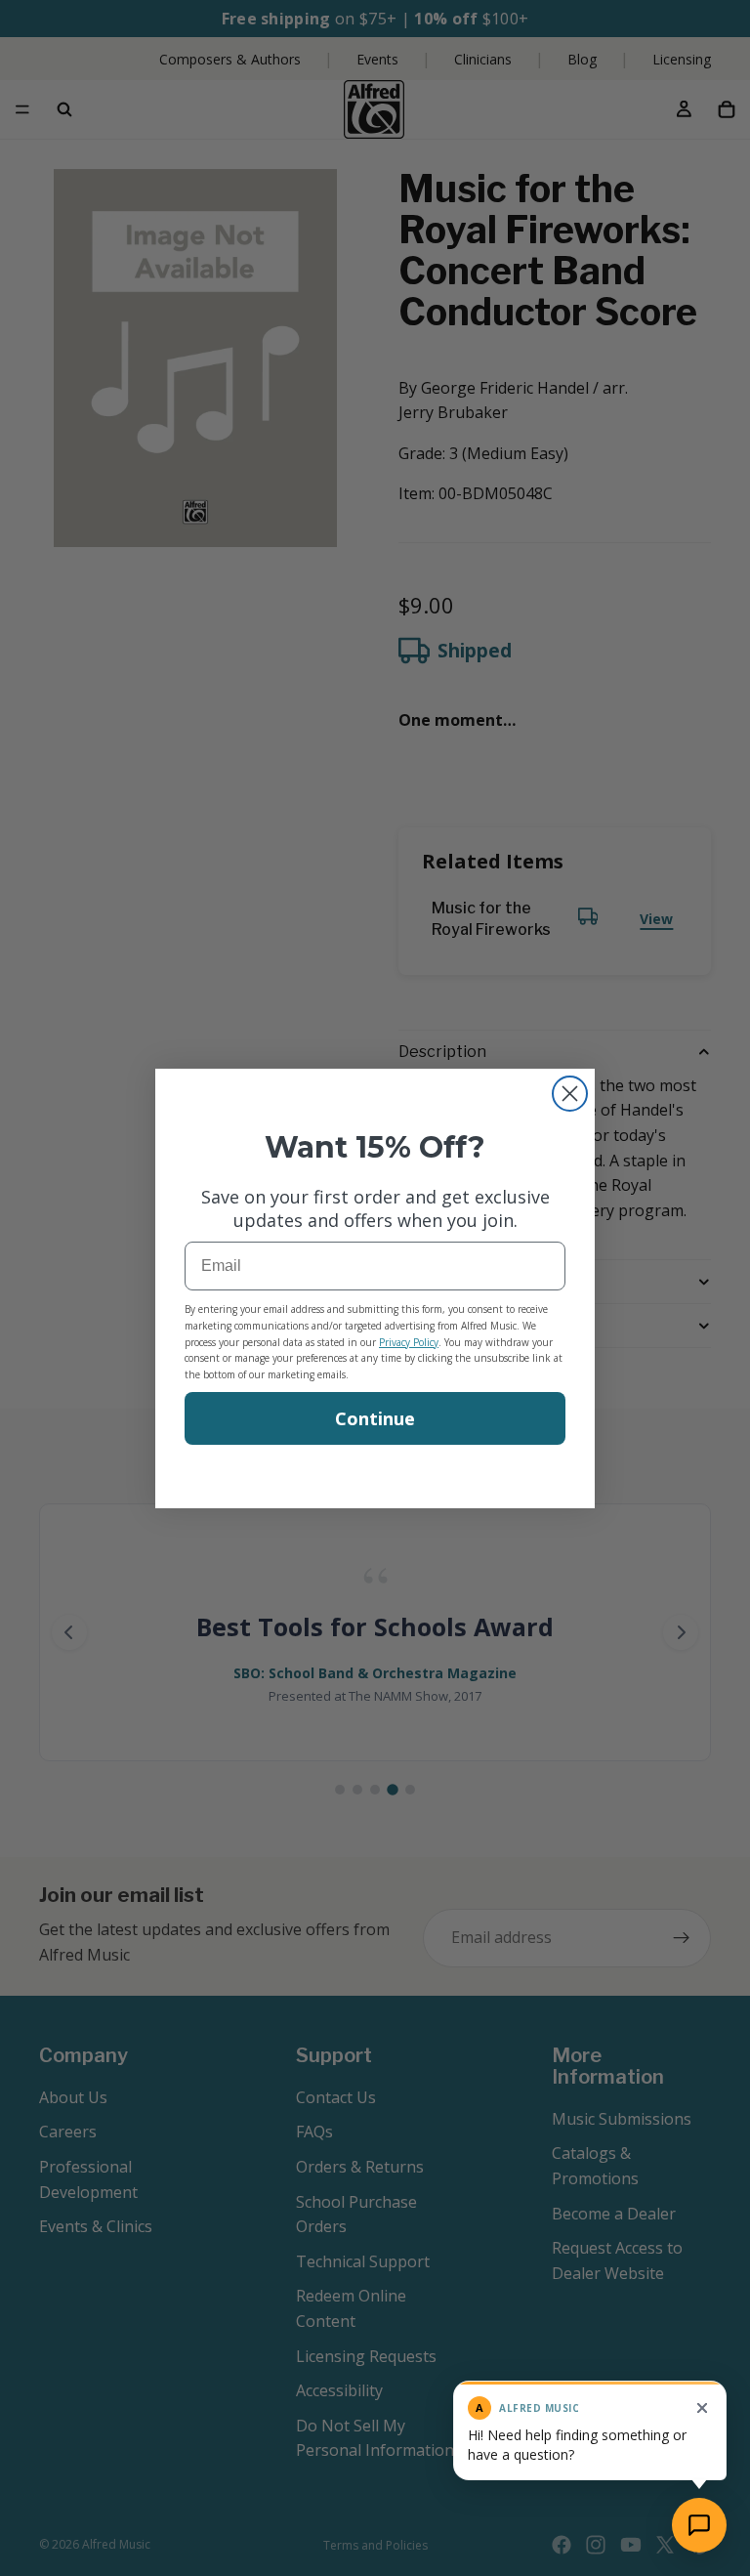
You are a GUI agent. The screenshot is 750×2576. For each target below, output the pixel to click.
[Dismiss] (702, 2408)
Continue (375, 1418)
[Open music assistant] (699, 2525)
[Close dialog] (570, 1094)
